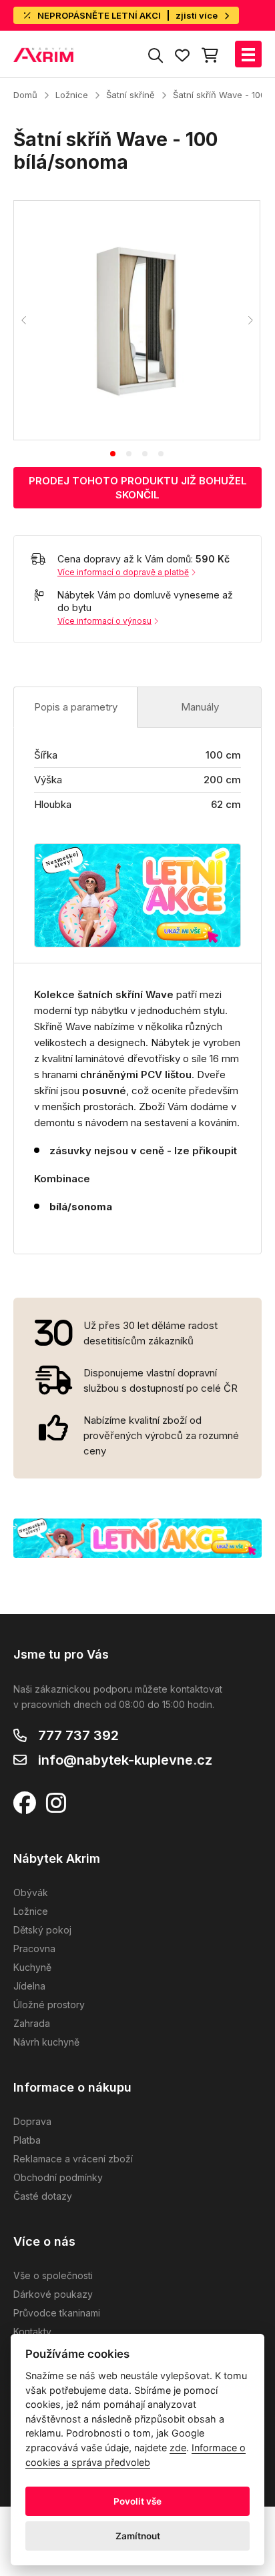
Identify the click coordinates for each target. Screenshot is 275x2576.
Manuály (200, 707)
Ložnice (72, 95)
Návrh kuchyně (46, 2042)
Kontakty (32, 2331)
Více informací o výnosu (104, 621)
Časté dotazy (43, 2196)
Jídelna (29, 1986)
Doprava (32, 2121)
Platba (27, 2140)
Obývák (31, 1892)
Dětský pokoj (42, 1930)
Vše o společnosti (53, 2275)
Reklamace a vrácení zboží (73, 2159)
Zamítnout (138, 2536)
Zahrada (32, 2023)
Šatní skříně (130, 95)
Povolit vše (137, 2501)
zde (178, 2448)
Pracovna (34, 1949)
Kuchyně (32, 1967)
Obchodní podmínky (58, 2177)
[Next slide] (250, 320)
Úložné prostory (49, 2005)
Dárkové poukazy (53, 2294)
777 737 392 (78, 1735)
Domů (25, 95)
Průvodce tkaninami (57, 2313)
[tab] (113, 454)
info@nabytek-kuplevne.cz (125, 1760)
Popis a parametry (76, 707)
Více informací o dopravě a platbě (123, 572)
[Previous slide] (24, 320)
